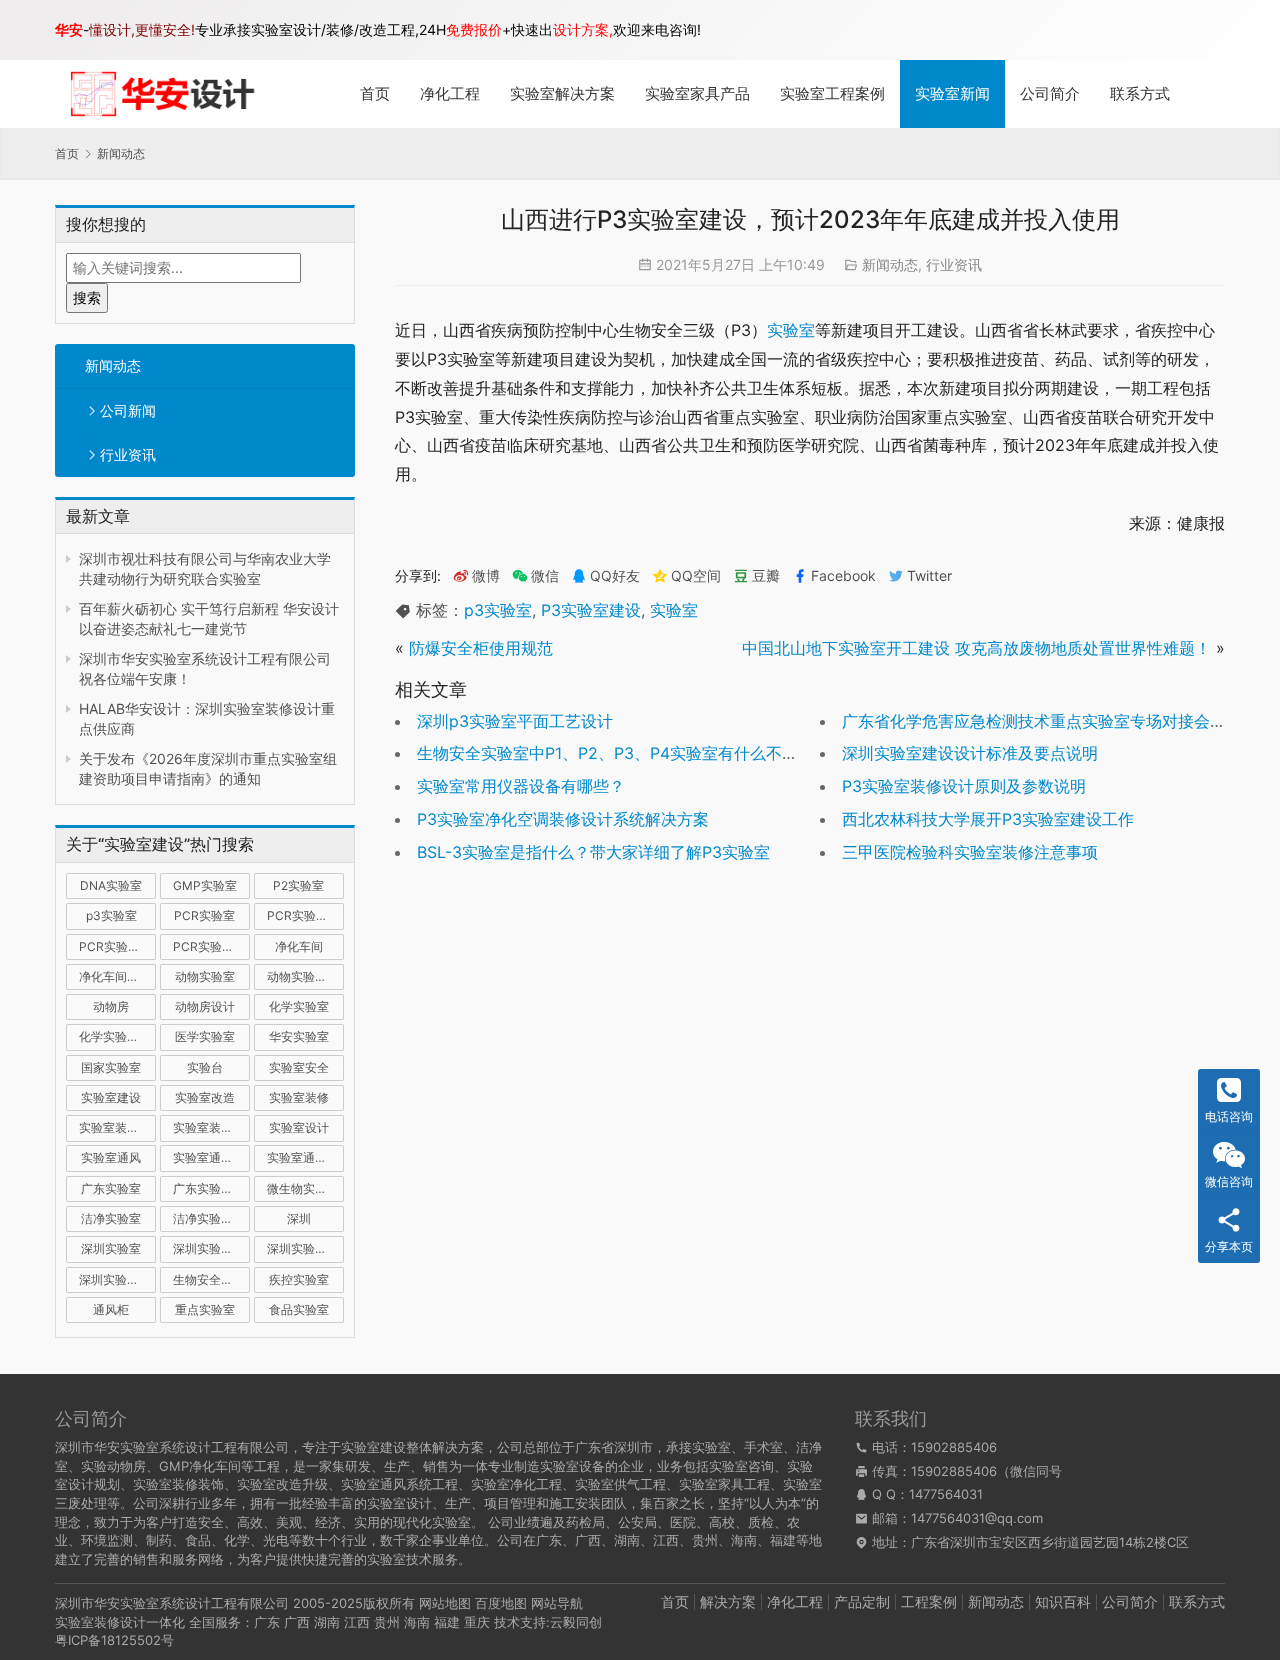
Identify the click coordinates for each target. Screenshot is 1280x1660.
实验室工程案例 (832, 93)
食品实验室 (299, 1309)
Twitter (929, 576)
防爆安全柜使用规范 (481, 648)
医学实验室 (205, 1036)
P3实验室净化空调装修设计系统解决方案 (563, 819)
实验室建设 (111, 1097)
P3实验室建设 (591, 610)
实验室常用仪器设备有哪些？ (521, 786)
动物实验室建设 (305, 976)
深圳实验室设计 (117, 1279)
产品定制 (862, 1601)
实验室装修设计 (211, 1127)
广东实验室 (111, 1188)
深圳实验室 (111, 1248)
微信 (535, 576)
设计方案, (583, 29)
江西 (357, 1622)
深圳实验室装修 (305, 1248)
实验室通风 (111, 1157)
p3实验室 (111, 915)
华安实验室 (299, 1036)
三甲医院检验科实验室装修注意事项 (970, 852)
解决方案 (728, 1601)
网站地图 (445, 1603)
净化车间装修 (115, 976)
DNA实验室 (111, 885)
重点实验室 (205, 1309)
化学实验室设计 (117, 1036)
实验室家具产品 (697, 93)
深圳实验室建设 (211, 1248)
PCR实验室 (204, 915)
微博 (486, 576)
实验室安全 (299, 1067)
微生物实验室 (303, 1188)
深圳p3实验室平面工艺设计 (515, 721)
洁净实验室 (111, 1218)
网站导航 (557, 1603)
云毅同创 (576, 1622)
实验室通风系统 (211, 1157)
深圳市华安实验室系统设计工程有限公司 (172, 1603)
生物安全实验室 (211, 1279)
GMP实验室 (205, 885)
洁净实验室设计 (211, 1218)
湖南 (327, 1622)
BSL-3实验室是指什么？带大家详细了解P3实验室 (593, 852)
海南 (417, 1622)
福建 (447, 1622)
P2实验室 (298, 885)
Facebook (843, 576)
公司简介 (1050, 93)
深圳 (299, 1218)
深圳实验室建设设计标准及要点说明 (970, 753)
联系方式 (1140, 93)
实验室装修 (299, 1097)
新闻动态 (113, 365)
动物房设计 (205, 1006)
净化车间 (299, 946)
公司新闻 (128, 410)
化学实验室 (299, 1006)
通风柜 (111, 1309)
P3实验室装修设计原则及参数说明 (964, 786)
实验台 (205, 1067)
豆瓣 (766, 576)
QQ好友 (615, 576)
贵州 (387, 1622)
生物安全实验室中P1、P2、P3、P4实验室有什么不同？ (615, 753)
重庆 (477, 1622)
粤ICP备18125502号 (114, 1640)
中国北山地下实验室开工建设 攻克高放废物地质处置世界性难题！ (976, 648)
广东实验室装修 (211, 1188)
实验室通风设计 (305, 1157)
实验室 (791, 330)
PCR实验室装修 (117, 946)
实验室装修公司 (117, 1127)
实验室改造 (205, 1097)
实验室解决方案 (562, 93)
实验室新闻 (952, 93)
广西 (297, 1622)
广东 (267, 1622)
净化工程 (450, 93)
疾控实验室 (299, 1279)
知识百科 (1063, 1601)
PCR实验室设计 (211, 946)
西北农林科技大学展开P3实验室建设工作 (988, 819)
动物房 (111, 1006)
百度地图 (501, 1603)
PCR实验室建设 (305, 915)
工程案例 (929, 1601)
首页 (375, 93)
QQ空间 (696, 576)
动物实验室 (205, 976)
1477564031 (946, 1494)
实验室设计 (299, 1127)
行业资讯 (128, 454)
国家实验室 (111, 1067)
